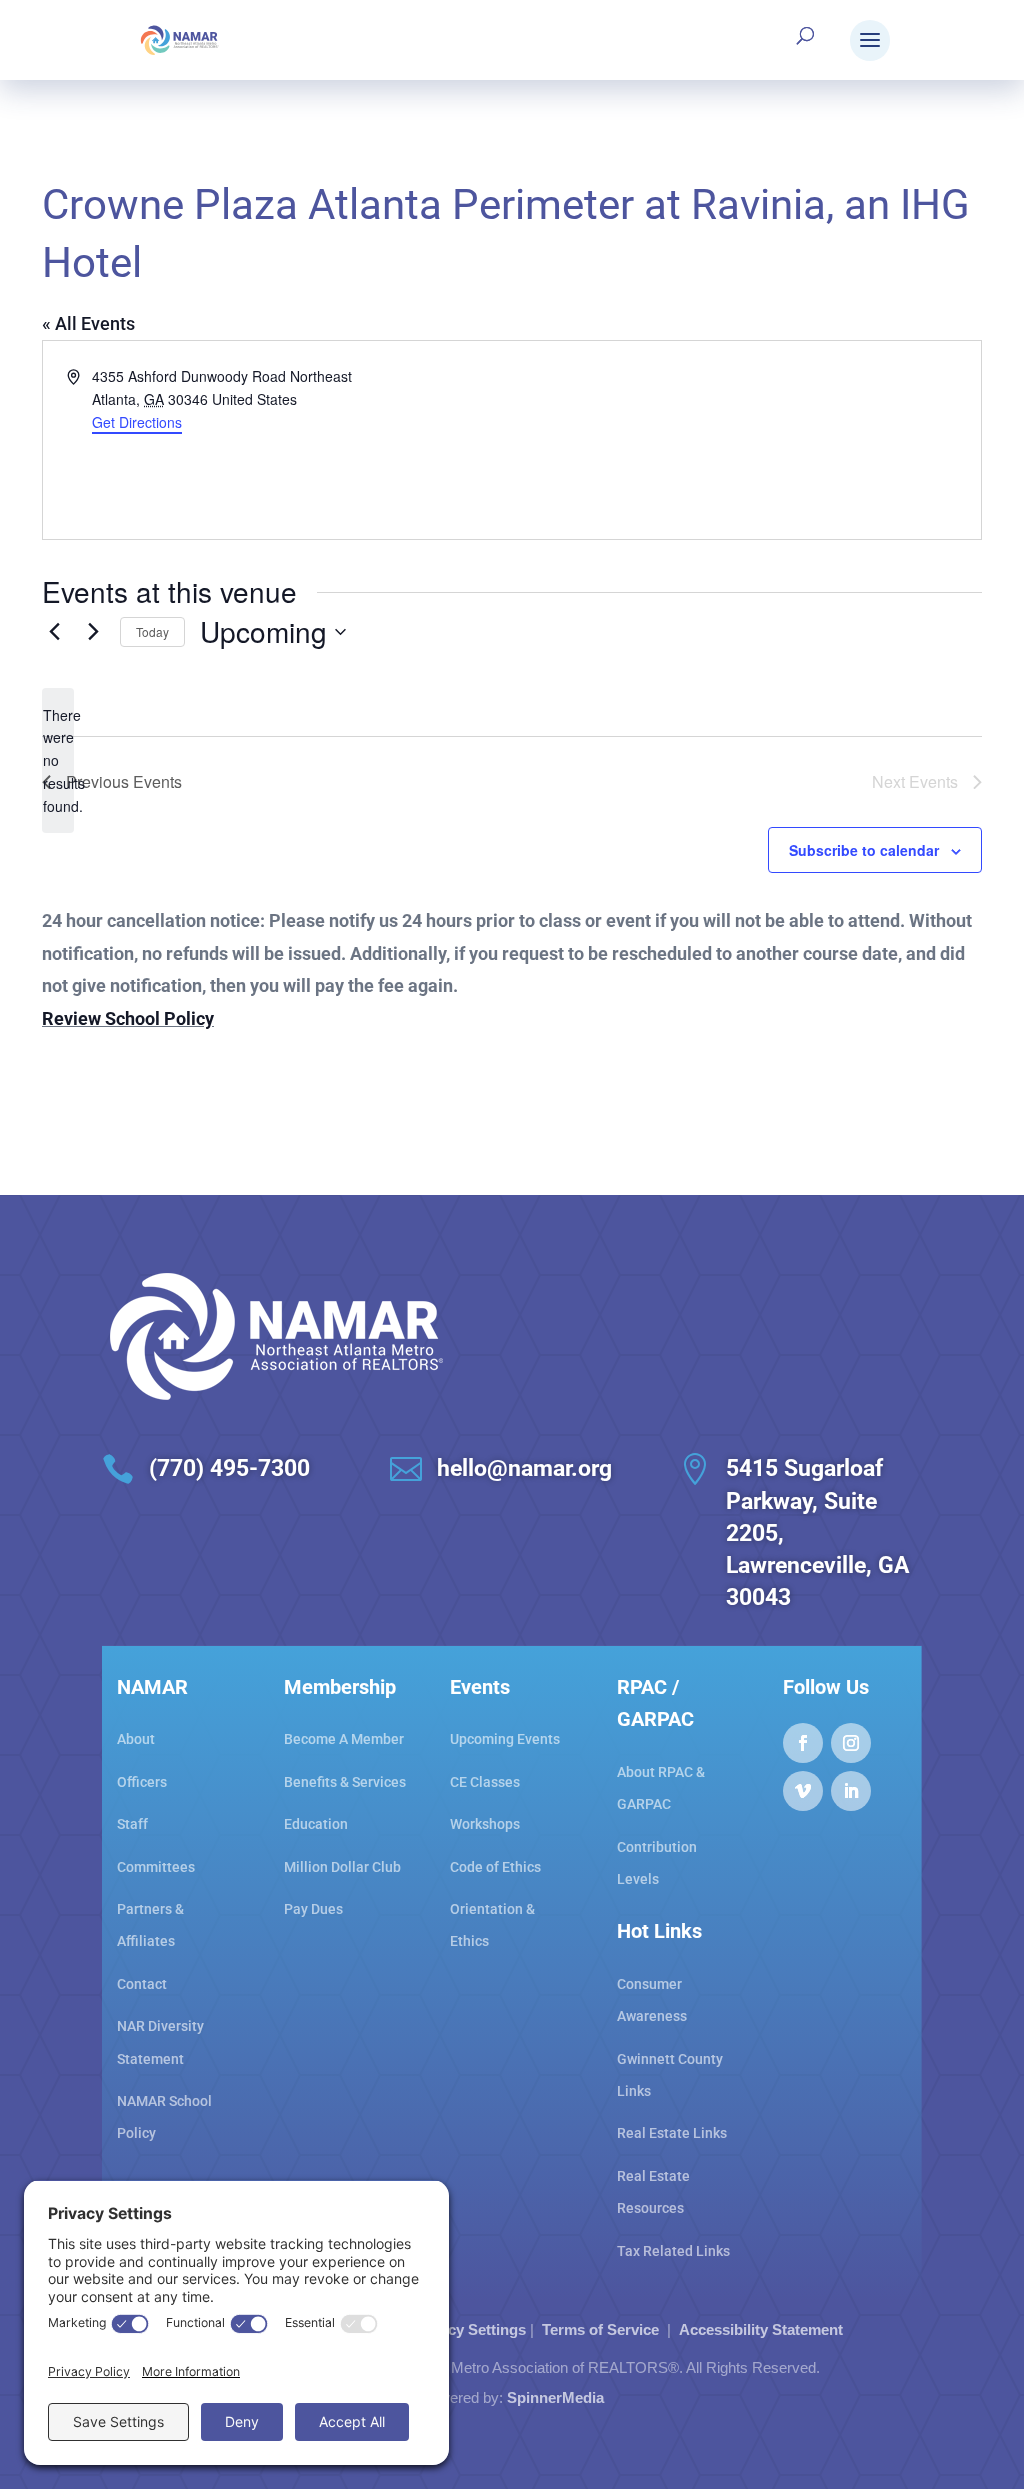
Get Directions (137, 422)
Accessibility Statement (761, 2329)
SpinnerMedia (555, 2397)
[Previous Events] (54, 632)
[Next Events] (93, 632)
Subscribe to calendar (864, 850)
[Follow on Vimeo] (803, 1791)
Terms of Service (600, 2329)
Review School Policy (128, 1018)
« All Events (88, 323)
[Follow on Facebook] (803, 1743)
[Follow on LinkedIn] (851, 1791)
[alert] (58, 760)
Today (152, 631)
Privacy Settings (469, 2329)
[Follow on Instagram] (851, 1743)
